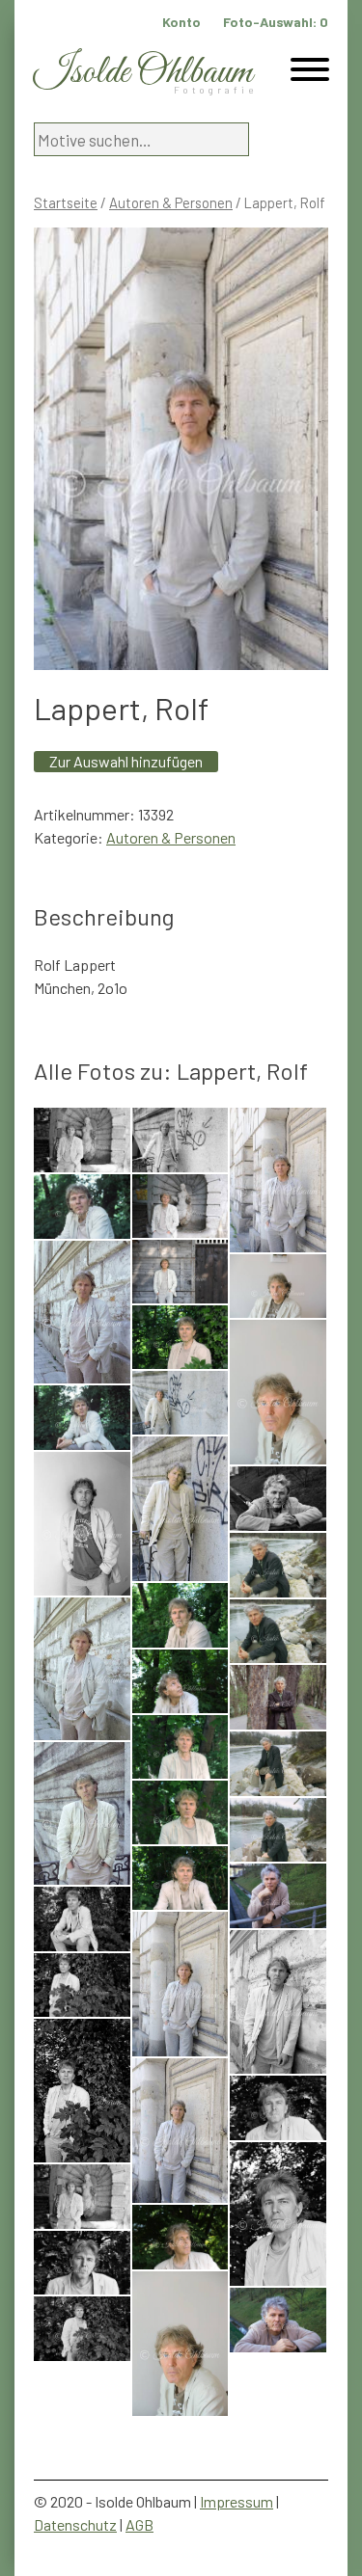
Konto (181, 22)
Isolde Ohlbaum (143, 73)
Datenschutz (75, 2524)
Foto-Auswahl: (276, 22)
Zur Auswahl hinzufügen (126, 761)
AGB (139, 2524)
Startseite (66, 202)
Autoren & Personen (171, 202)
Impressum (237, 2501)
